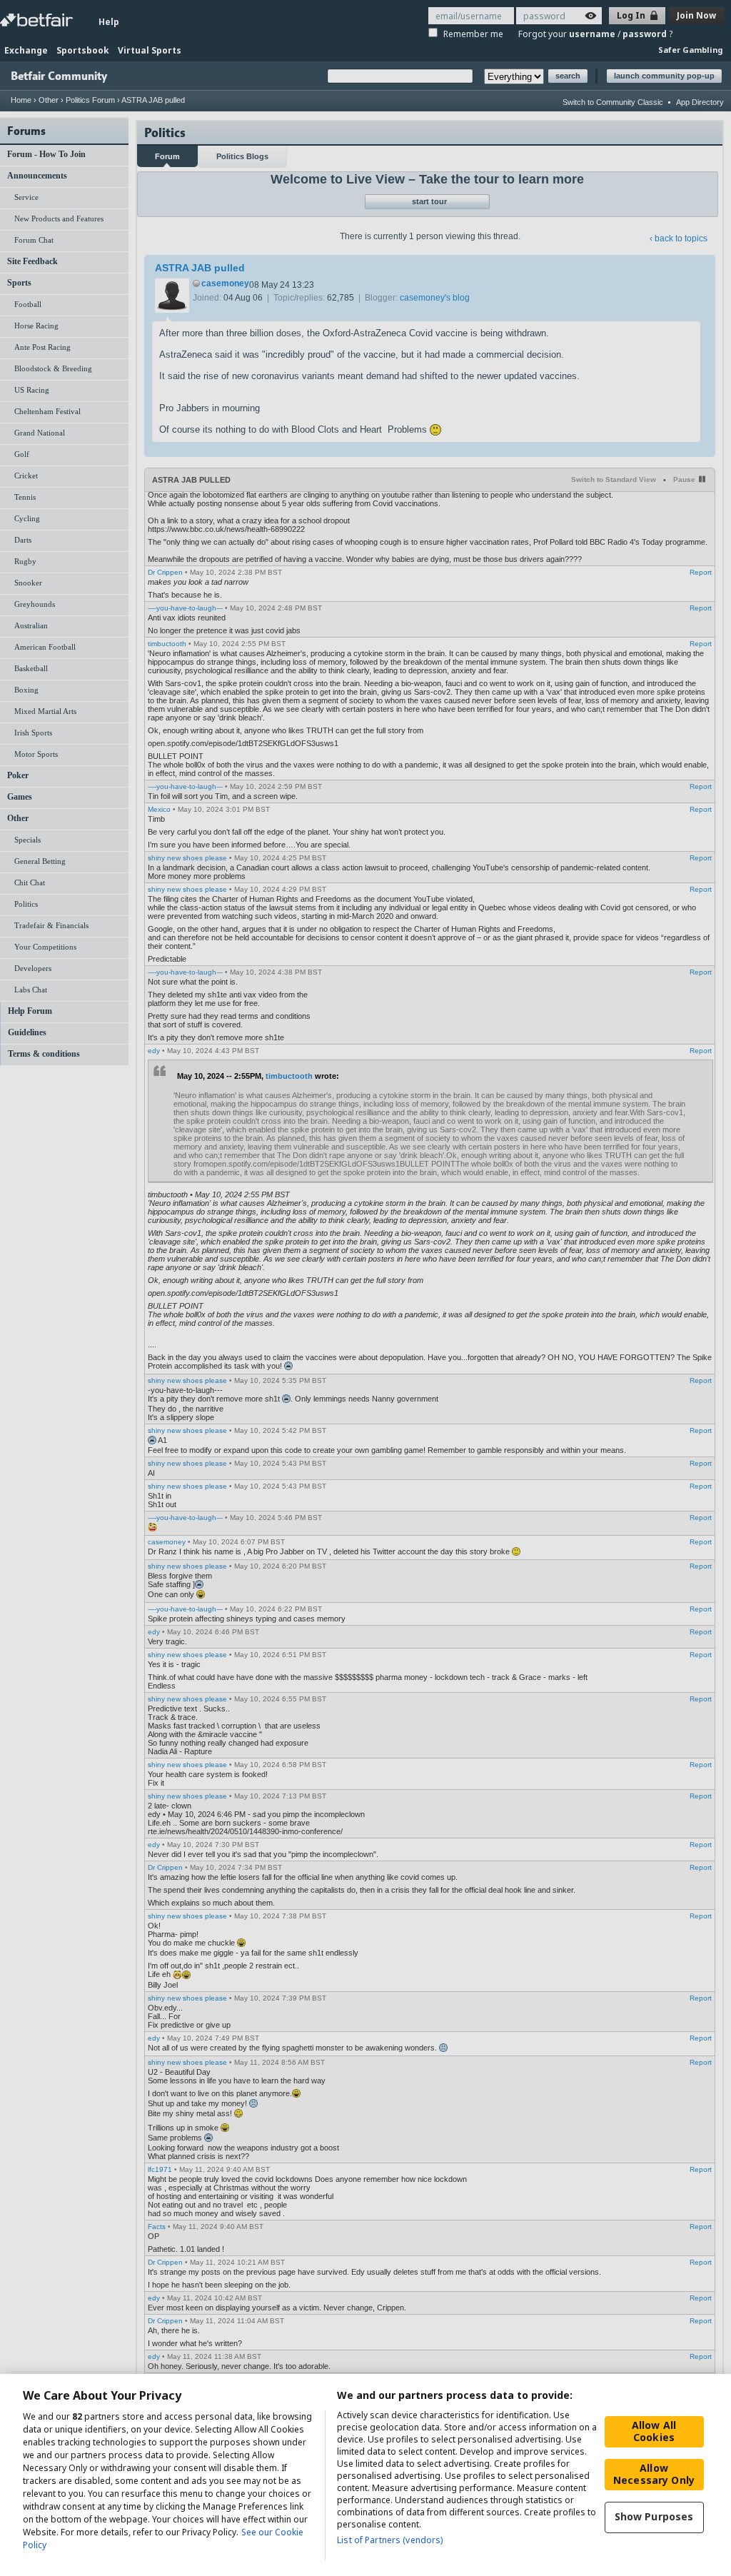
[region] (365, 2475)
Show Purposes (654, 2516)
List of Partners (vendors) (390, 2540)
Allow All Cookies (654, 2431)
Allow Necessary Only (654, 2474)
